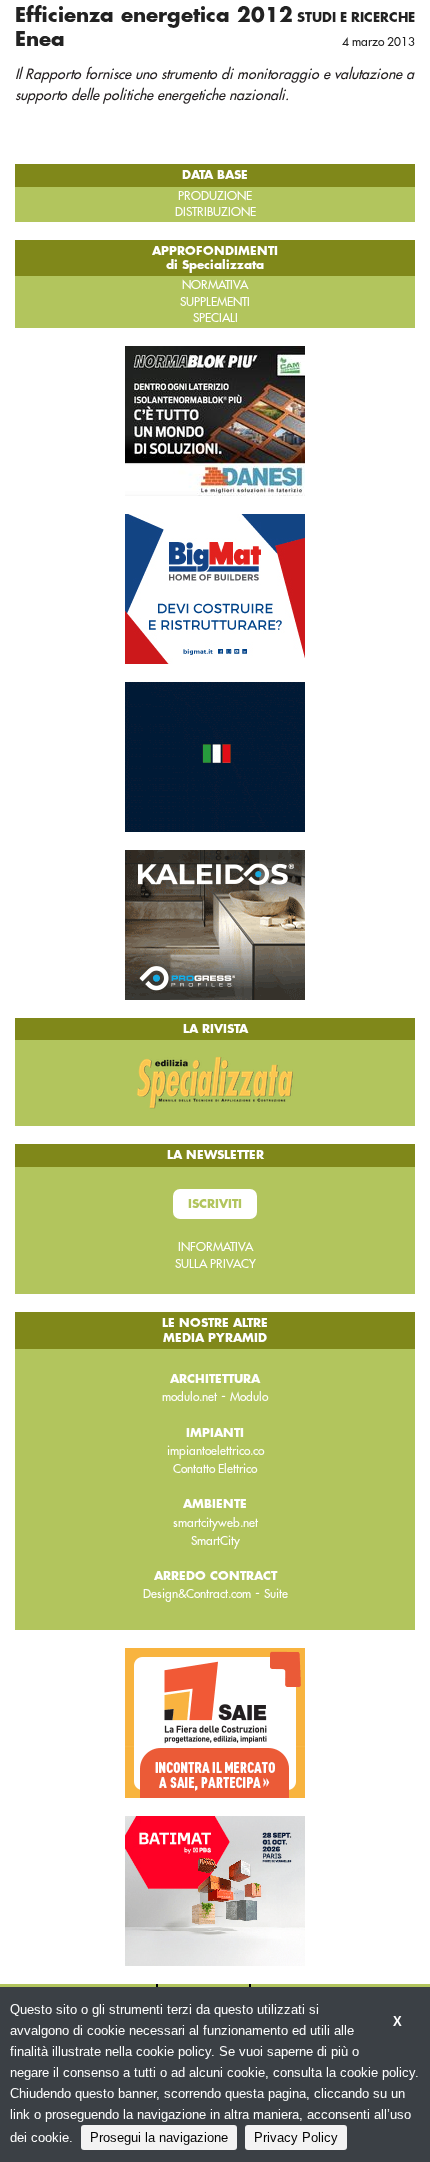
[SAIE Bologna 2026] (215, 1721)
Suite (276, 1594)
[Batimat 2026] (215, 1889)
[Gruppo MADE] (215, 756)
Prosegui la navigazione (159, 2137)
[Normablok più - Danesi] (215, 420)
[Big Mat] (215, 588)
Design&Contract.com (197, 1594)
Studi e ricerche (356, 17)
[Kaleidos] (215, 924)
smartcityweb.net (215, 1523)
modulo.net (189, 1397)
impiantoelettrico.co (215, 1451)
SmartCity (215, 1541)
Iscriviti (215, 1204)
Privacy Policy (296, 2137)
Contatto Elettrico (215, 1469)
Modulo (249, 1397)
